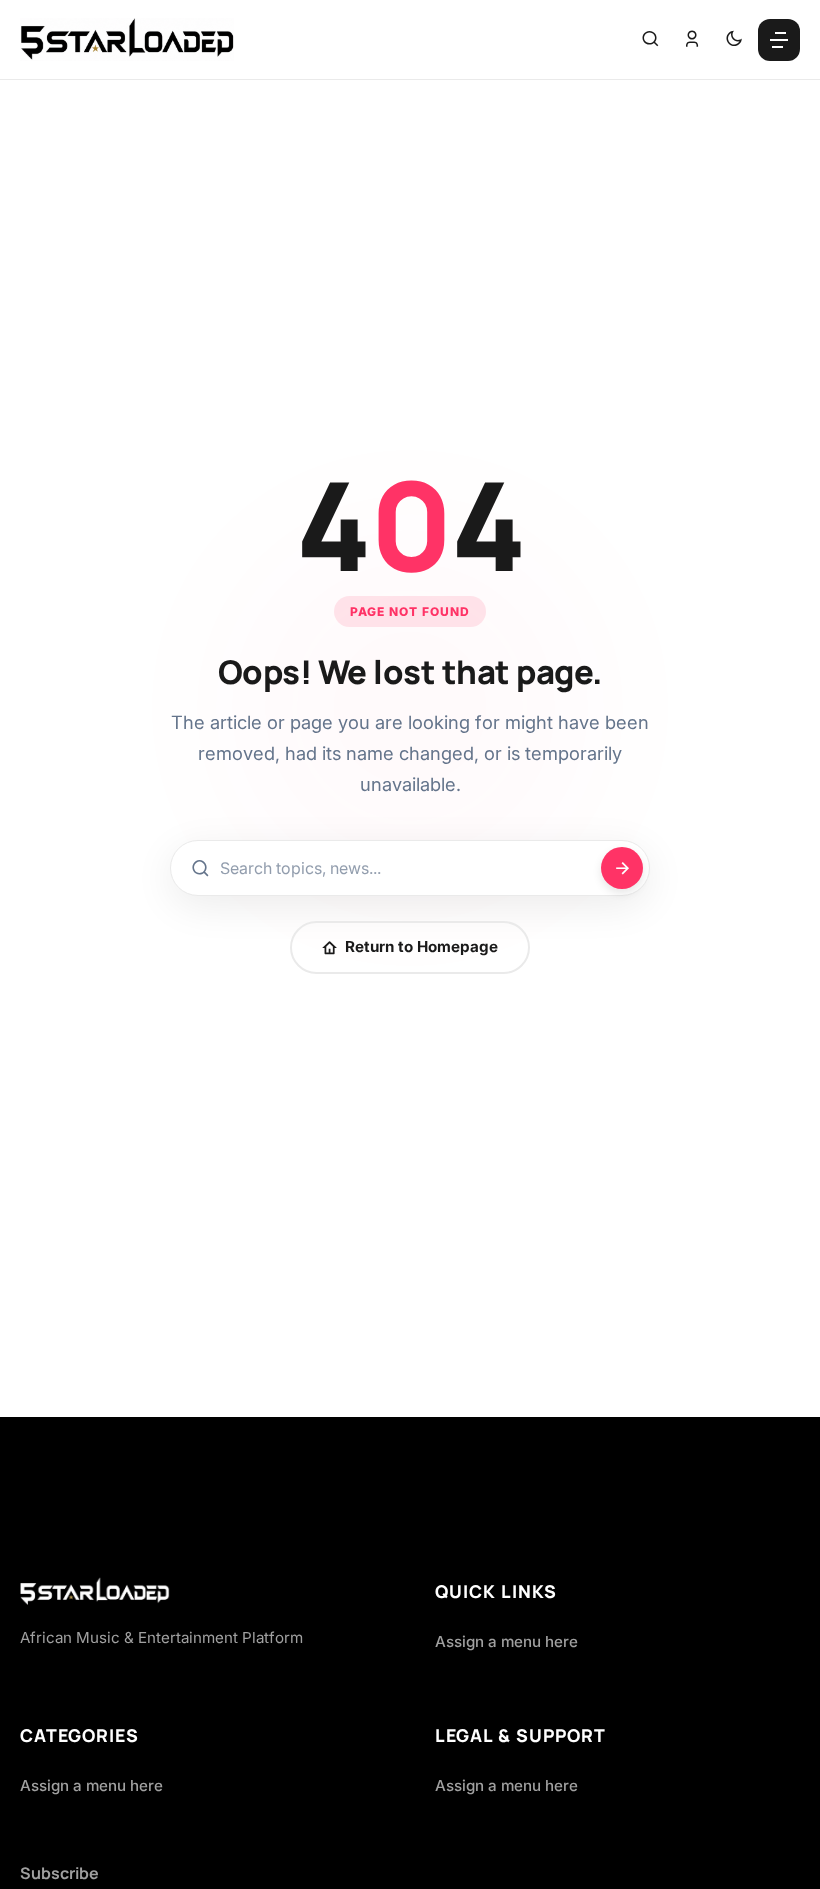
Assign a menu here (506, 1641)
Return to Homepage (421, 946)
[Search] (650, 40)
